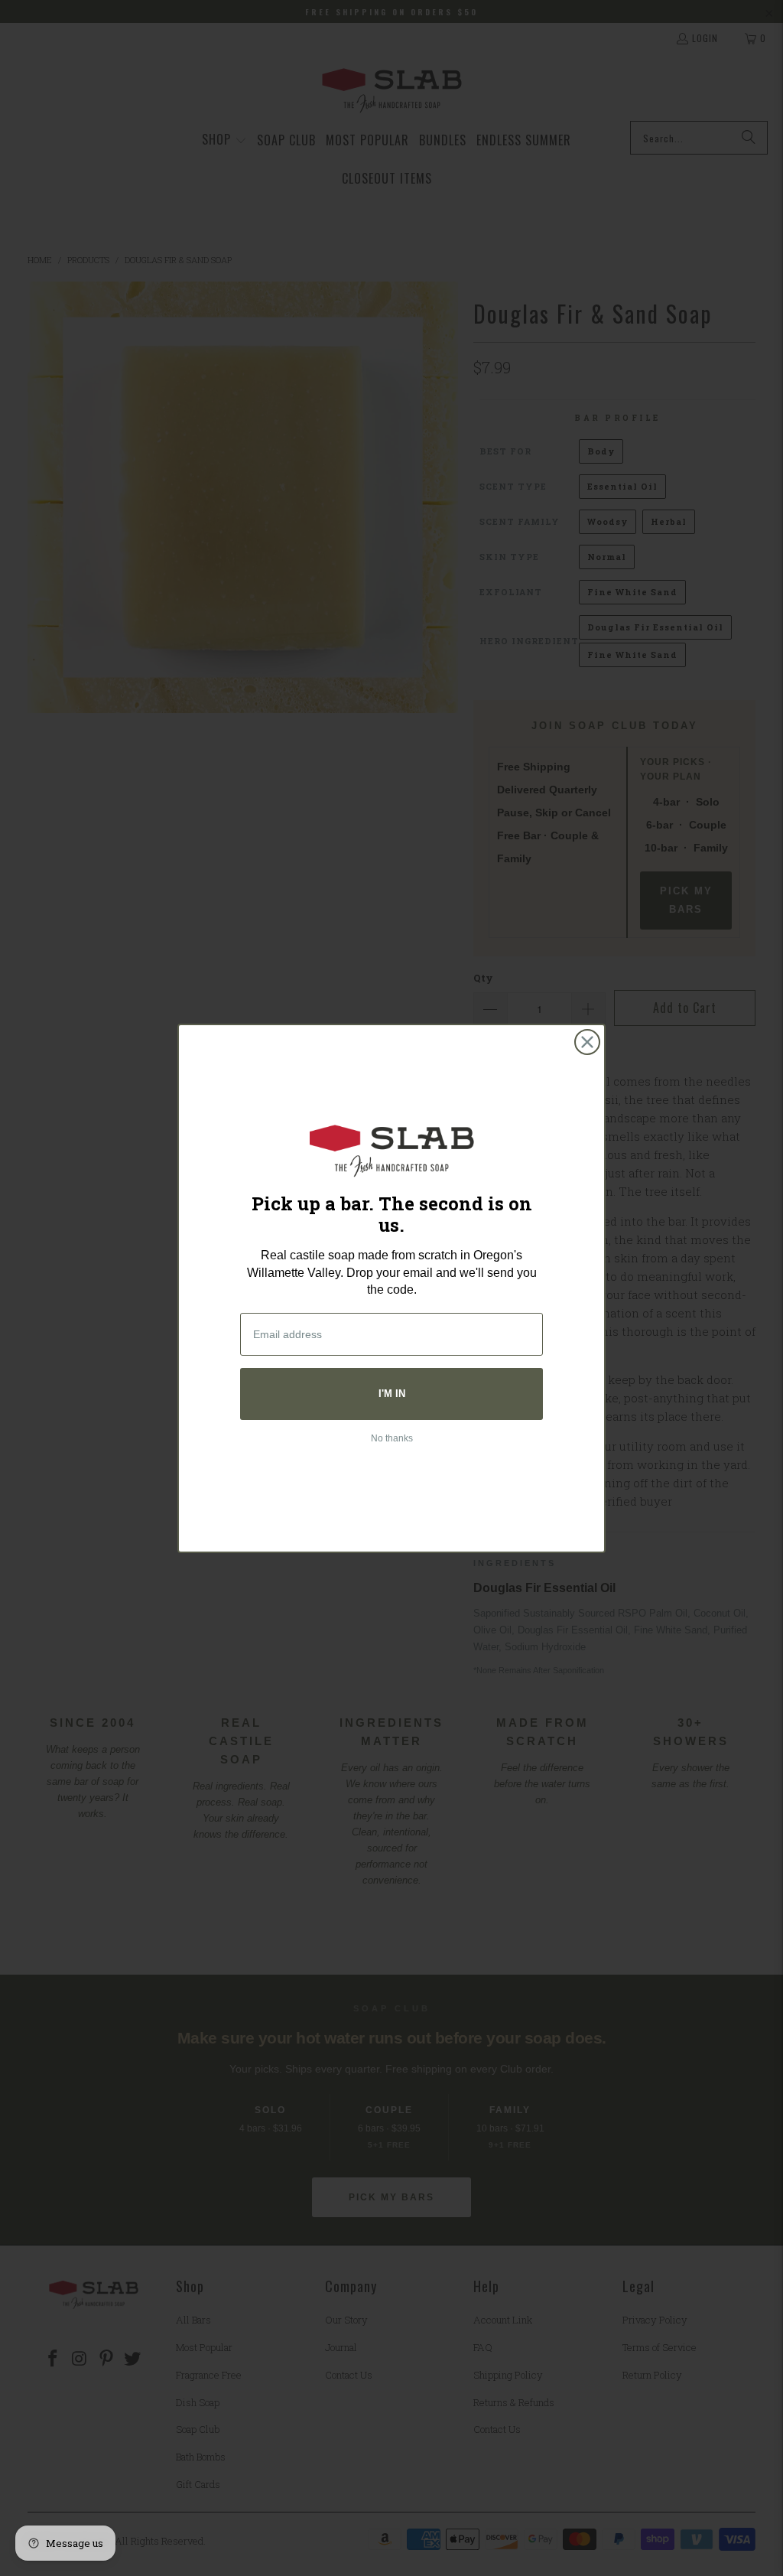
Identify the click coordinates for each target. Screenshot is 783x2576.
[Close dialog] (587, 1042)
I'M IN (392, 1394)
